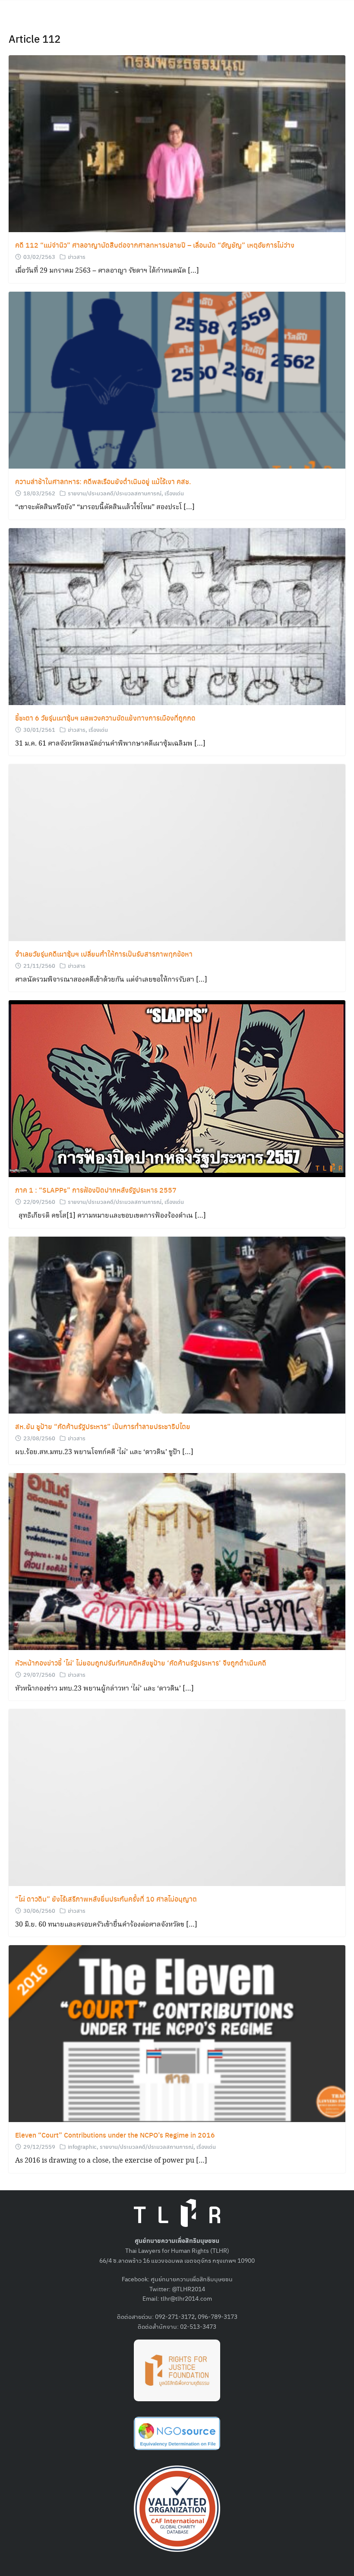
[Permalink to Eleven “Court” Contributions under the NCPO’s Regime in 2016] (177, 2033)
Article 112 (35, 38)
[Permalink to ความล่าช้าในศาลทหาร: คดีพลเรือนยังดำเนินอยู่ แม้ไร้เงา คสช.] (177, 379)
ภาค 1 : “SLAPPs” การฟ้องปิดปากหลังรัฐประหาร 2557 (96, 1190)
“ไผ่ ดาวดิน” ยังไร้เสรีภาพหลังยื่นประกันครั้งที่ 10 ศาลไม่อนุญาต (106, 1899)
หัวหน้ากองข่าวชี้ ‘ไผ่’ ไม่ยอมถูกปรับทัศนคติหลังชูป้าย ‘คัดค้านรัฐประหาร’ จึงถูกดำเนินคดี (141, 1663)
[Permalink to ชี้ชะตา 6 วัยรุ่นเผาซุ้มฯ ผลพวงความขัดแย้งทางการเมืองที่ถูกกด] (177, 616)
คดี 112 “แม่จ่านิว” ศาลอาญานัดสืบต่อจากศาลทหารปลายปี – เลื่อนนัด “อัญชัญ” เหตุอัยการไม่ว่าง (155, 245)
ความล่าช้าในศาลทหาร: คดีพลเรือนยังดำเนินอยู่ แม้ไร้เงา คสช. (103, 481)
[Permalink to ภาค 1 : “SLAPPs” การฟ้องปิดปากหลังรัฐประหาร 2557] (177, 1088)
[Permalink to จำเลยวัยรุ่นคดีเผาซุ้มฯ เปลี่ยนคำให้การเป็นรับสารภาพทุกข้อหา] (177, 852)
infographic (82, 2146)
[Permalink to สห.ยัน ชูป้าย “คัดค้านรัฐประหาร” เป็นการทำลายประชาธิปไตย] (177, 1324)
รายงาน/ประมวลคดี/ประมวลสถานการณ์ (115, 493)
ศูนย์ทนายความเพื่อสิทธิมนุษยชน (192, 2279)
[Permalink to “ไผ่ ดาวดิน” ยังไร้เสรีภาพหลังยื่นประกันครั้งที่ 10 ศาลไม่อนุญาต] (177, 1797)
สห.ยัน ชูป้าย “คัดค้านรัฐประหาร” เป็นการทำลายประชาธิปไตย (103, 1426)
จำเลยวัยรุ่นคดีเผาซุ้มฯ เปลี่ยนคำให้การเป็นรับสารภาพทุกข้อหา (104, 954)
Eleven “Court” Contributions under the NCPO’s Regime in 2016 (115, 2135)
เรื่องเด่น (174, 493)
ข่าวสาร (77, 257)
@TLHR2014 (188, 2289)
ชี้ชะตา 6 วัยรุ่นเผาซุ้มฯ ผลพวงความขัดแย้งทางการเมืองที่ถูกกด (105, 718)
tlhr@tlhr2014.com (186, 2298)
